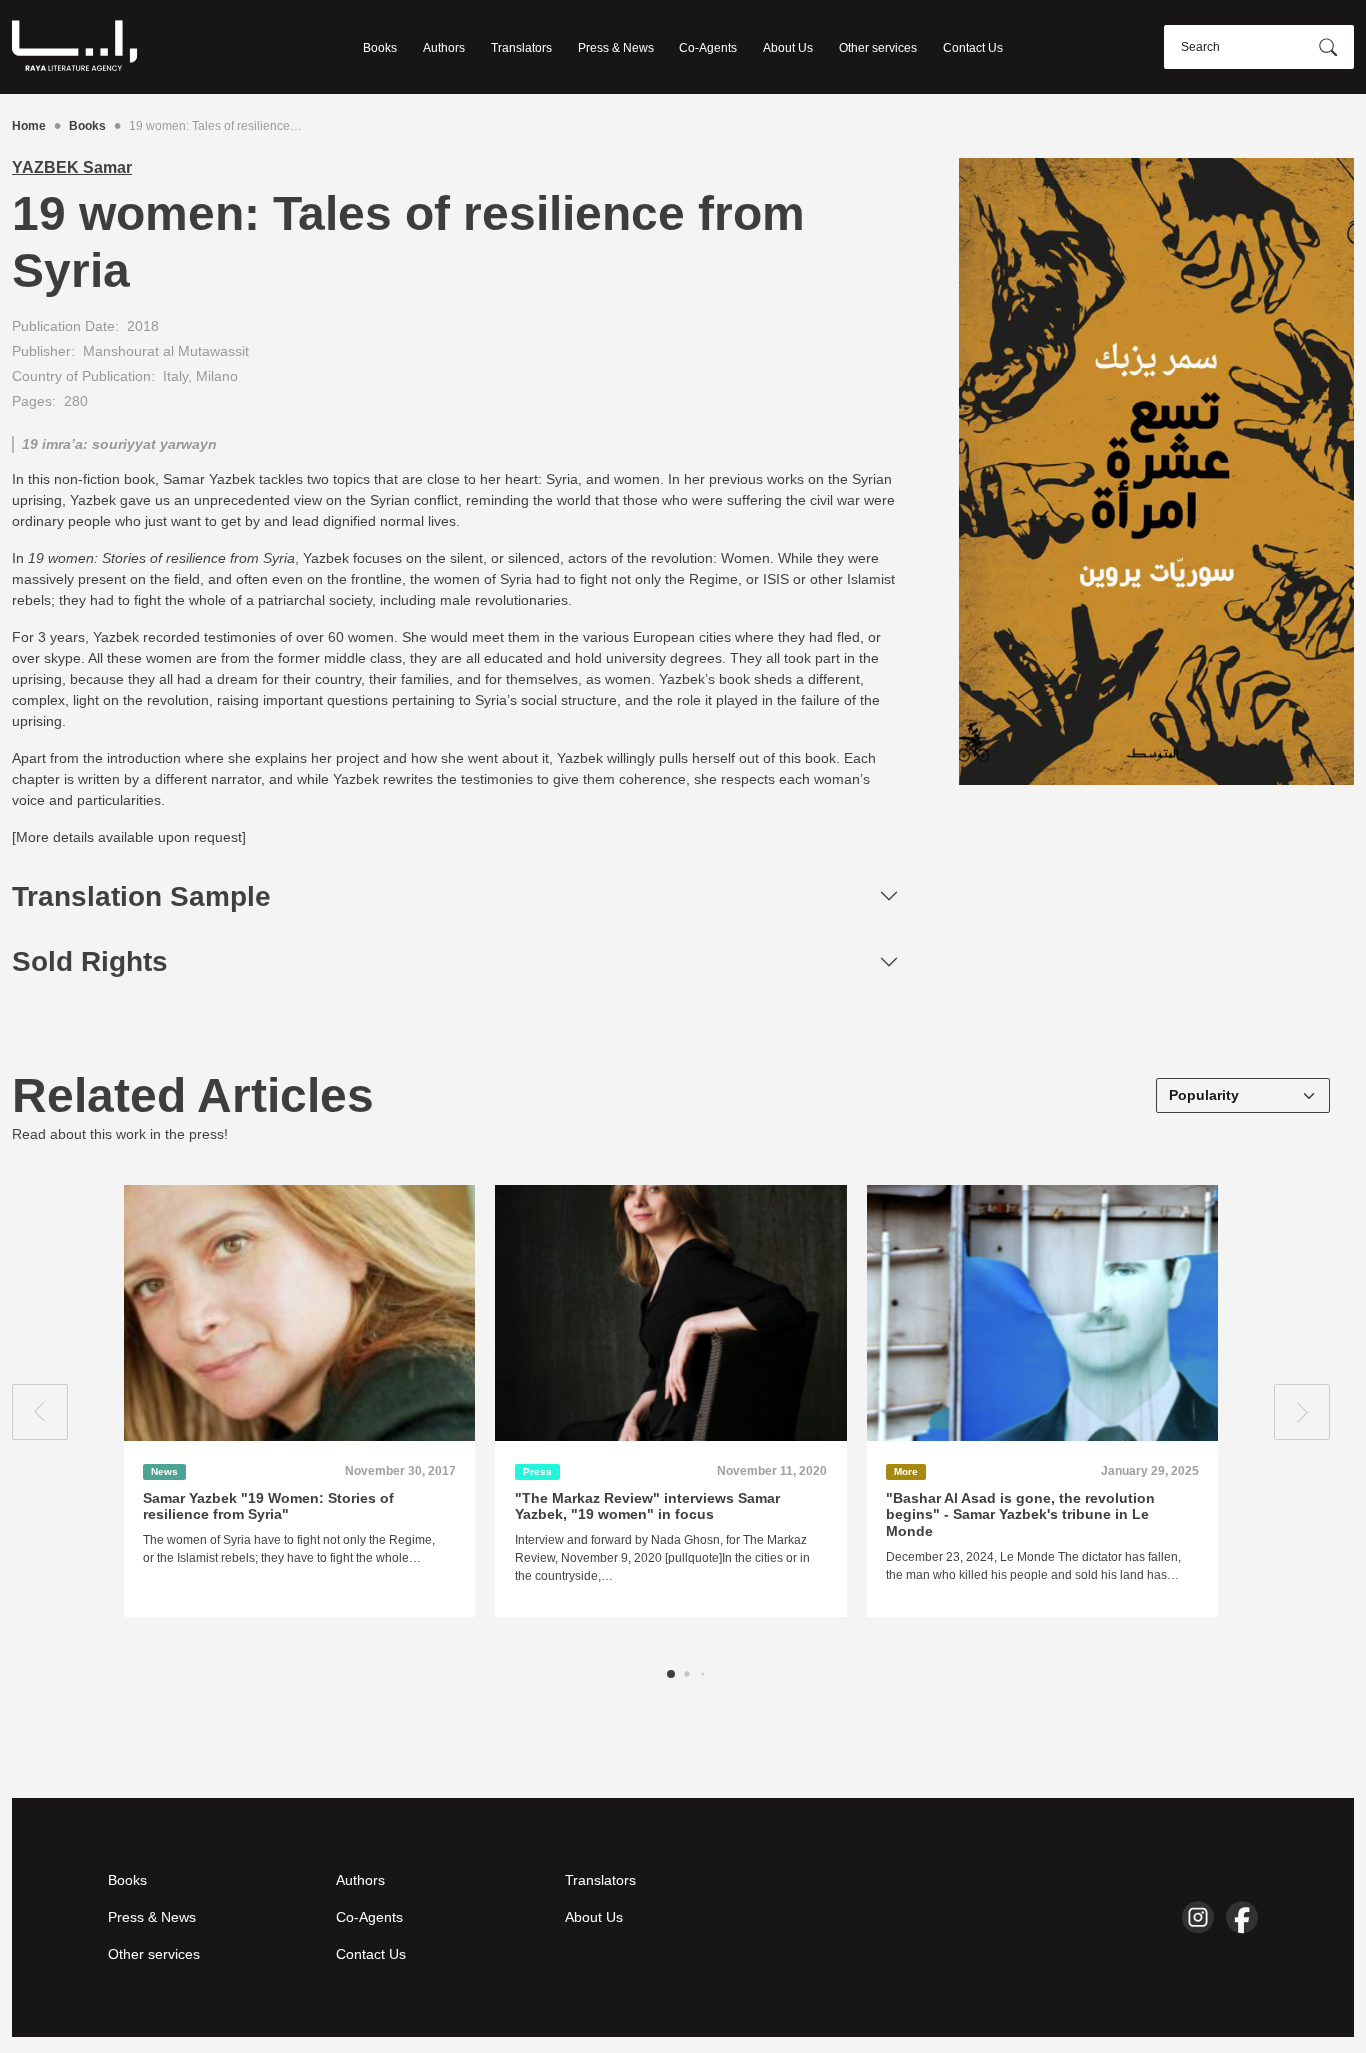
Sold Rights (90, 961)
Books (380, 48)
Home (29, 126)
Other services (878, 48)
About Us (788, 48)
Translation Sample (141, 896)
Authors (444, 48)
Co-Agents (708, 48)
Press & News (616, 48)
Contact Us (973, 48)
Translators (521, 48)
